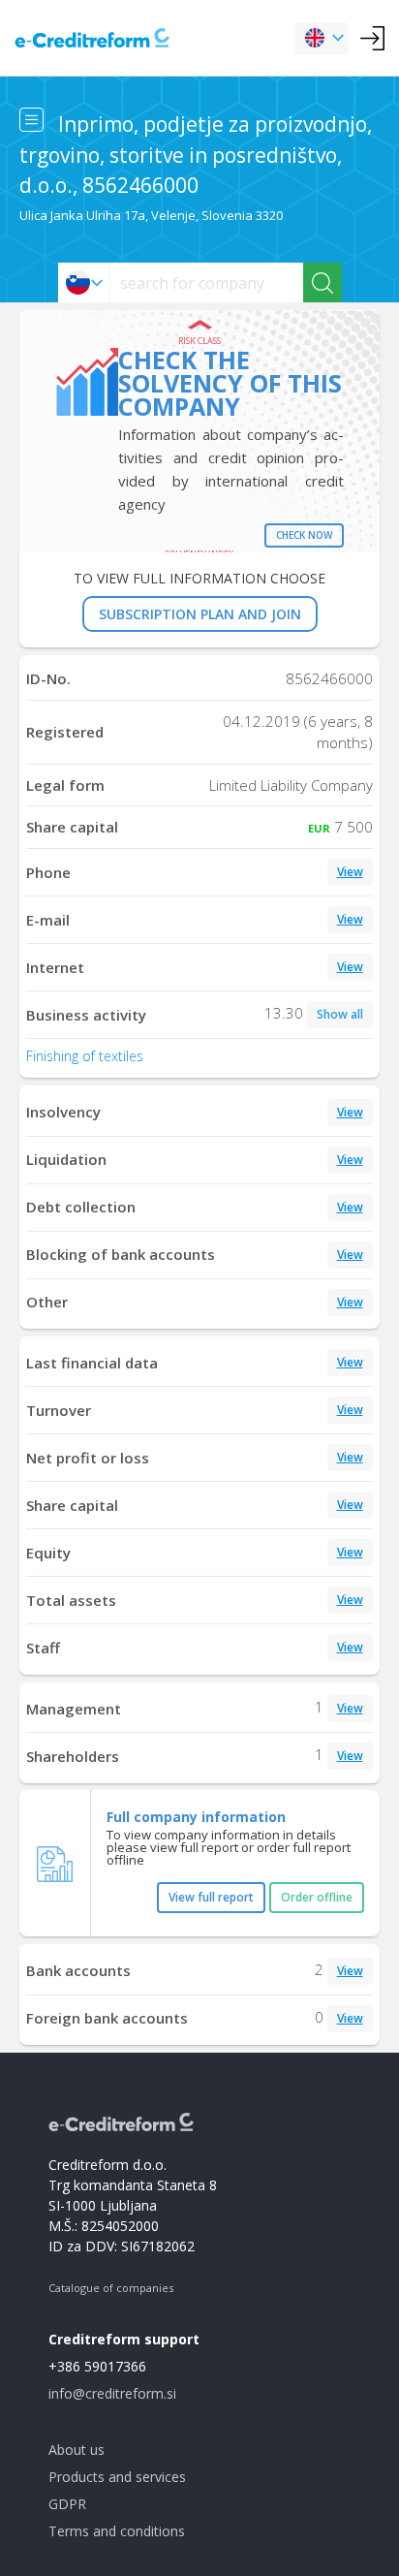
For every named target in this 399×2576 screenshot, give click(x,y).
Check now (304, 535)
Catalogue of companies (111, 2288)
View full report (211, 1897)
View (350, 872)
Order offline (317, 1897)
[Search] (322, 283)
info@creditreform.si (112, 2393)
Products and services (117, 2477)
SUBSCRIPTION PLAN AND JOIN (200, 614)
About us (77, 2450)
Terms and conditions (117, 2531)
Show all (340, 1014)
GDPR (67, 2504)
